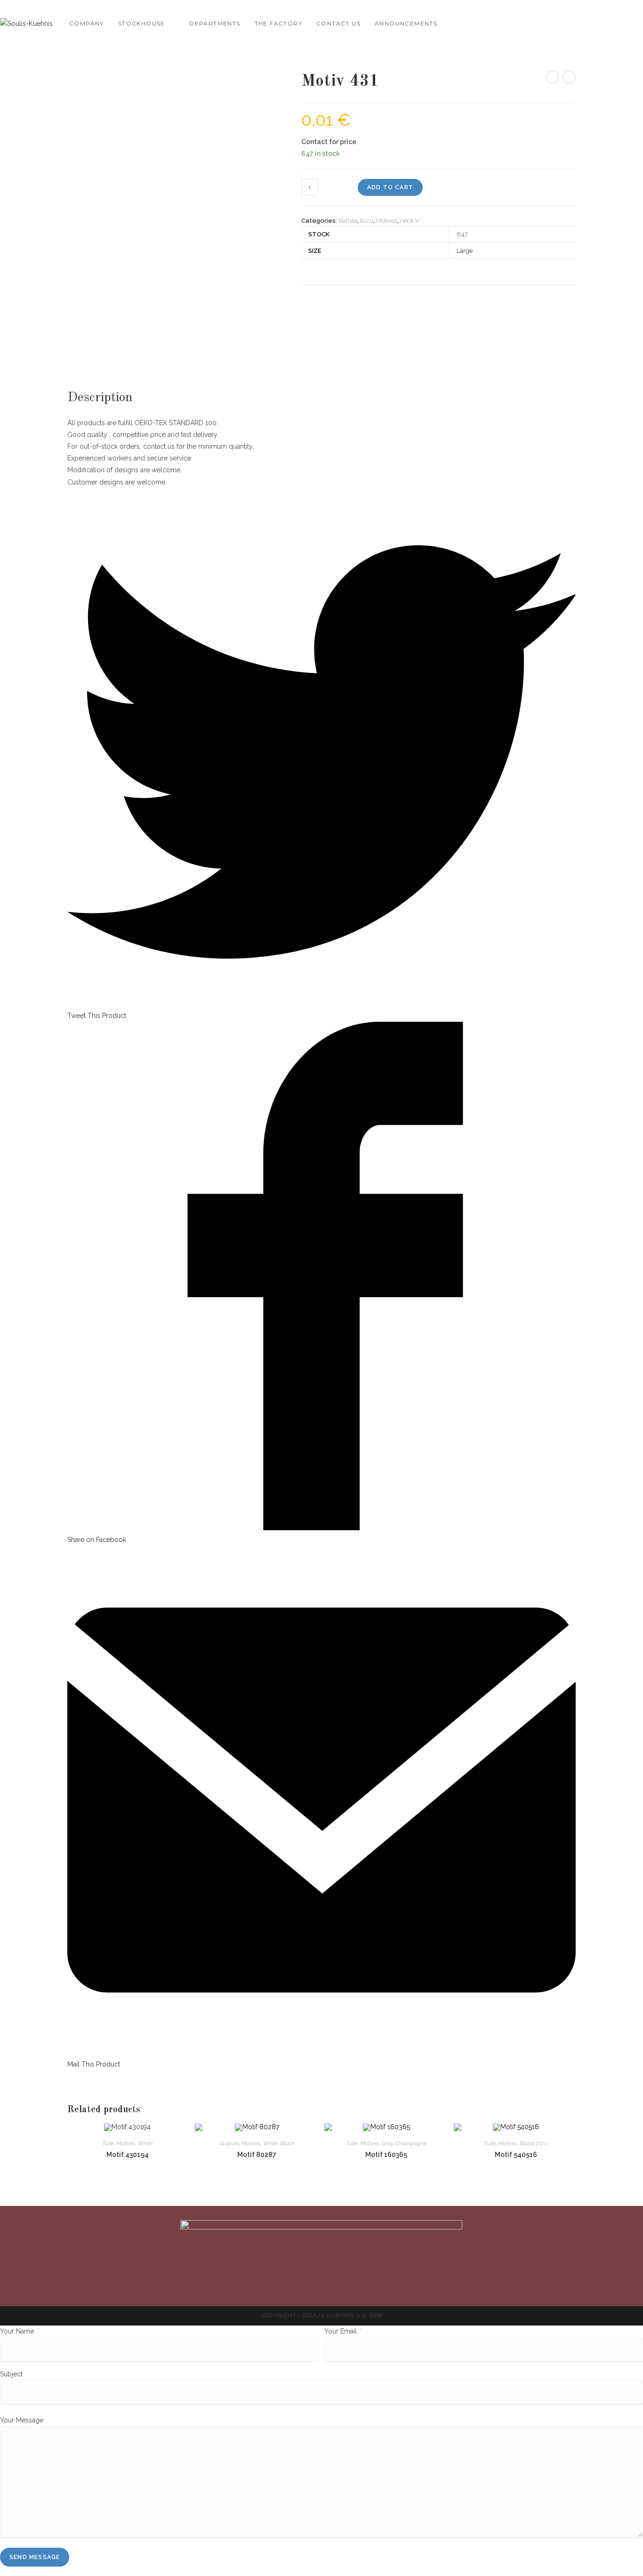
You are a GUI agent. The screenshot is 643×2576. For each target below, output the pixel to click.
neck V (410, 221)
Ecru (367, 221)
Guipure (229, 2143)
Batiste (348, 221)
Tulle (108, 2143)
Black (287, 2143)
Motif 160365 (386, 2155)
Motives (387, 221)
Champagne (411, 2143)
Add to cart (390, 187)
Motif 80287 (257, 2155)
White (145, 2143)
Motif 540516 (516, 2155)
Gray (387, 2143)
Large (465, 251)
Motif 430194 (128, 2155)
